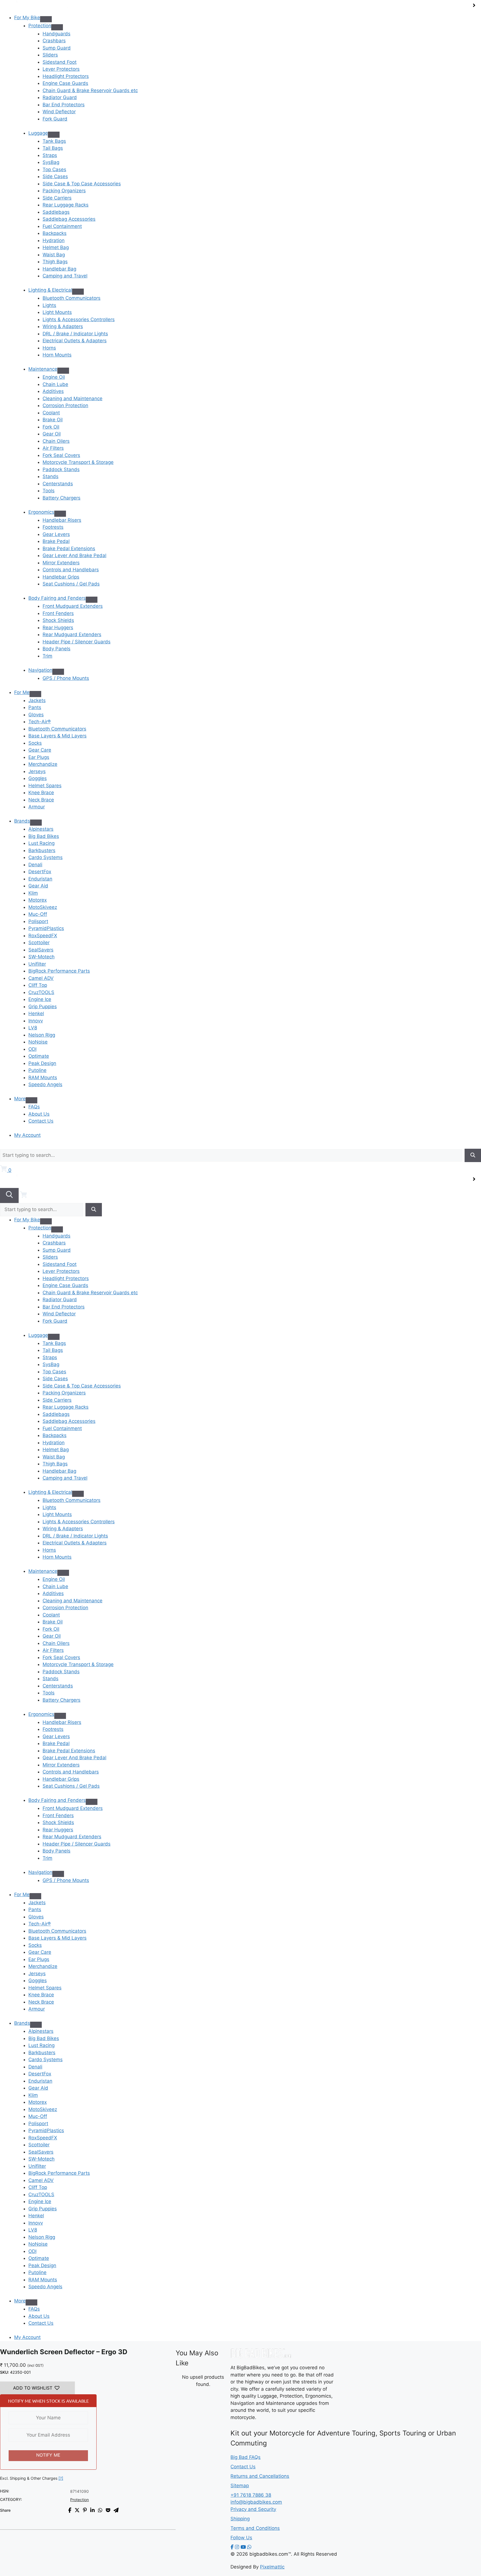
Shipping (240, 2519)
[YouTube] (243, 2547)
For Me (22, 692)
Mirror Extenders (61, 563)
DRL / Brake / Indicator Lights (75, 334)
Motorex (38, 900)
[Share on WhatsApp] (100, 2510)
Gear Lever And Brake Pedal (74, 555)
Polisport (38, 921)
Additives (53, 391)
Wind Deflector (59, 112)
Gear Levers (56, 534)
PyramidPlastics (46, 928)
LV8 (33, 1028)
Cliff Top (38, 985)
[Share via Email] (116, 2510)
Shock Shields (58, 620)
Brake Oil (53, 420)
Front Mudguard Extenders (73, 606)
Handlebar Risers (62, 520)
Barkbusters (42, 850)
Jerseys (37, 771)
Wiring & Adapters (63, 326)
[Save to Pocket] (108, 2510)
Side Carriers (57, 198)
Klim (33, 893)
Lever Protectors (61, 69)
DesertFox (40, 872)
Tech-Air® (40, 722)
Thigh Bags (55, 262)
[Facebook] (232, 2547)
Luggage (38, 133)
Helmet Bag (56, 247)
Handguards (57, 34)
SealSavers (41, 950)
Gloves (36, 715)
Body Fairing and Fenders (57, 598)
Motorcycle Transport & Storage (78, 462)
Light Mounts (57, 312)
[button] (37, 2388)
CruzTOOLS (41, 992)
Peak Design (42, 1063)
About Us (39, 1114)
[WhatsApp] (249, 2547)
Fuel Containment (62, 226)
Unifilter (37, 964)
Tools (49, 491)
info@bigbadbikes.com (256, 2502)
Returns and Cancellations (260, 2476)
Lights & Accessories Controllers (79, 319)
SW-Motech (41, 957)
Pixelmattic (272, 2567)
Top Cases (54, 169)
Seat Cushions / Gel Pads (71, 584)
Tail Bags (53, 148)
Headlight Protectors (66, 76)
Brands (22, 821)
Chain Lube (55, 384)
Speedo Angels (45, 1084)
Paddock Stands (61, 469)
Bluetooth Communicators (72, 298)
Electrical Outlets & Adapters (75, 341)
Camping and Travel (65, 276)
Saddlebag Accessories (69, 219)
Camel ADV (41, 978)
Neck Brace (41, 800)
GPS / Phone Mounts (66, 678)
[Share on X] (77, 2510)
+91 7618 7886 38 (251, 2495)
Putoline (37, 1070)
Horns (49, 348)
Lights (49, 305)
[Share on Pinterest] (85, 2510)
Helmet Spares (45, 786)
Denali (35, 865)
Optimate (39, 1056)
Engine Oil (54, 377)
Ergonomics (41, 512)
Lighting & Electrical (50, 290)
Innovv (36, 1021)
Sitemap (240, 2486)
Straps (50, 155)
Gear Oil (52, 434)
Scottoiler (39, 943)
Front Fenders (58, 613)
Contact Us (41, 1121)
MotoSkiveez (43, 907)
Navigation (40, 670)
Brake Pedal (56, 541)
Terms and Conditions (255, 2528)
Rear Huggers (58, 628)
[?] (61, 2478)
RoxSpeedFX (43, 936)
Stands (51, 476)
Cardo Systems (46, 857)
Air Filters (53, 448)
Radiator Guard (60, 97)
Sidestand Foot (60, 62)
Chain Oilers (56, 441)
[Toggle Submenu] (57, 27)
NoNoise (38, 1042)
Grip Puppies (43, 1007)
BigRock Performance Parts (59, 971)
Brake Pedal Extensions (69, 548)
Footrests (53, 527)
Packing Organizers (64, 191)
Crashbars (54, 41)
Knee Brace (41, 793)
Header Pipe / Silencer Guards (77, 642)
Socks (35, 743)
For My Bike (27, 18)
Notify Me (48, 2455)
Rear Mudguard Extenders (72, 634)
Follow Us (241, 2538)
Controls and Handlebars (71, 570)
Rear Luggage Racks (66, 205)
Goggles (38, 778)
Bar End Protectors (64, 105)
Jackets (37, 700)
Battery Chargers (62, 498)
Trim (47, 656)
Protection (40, 26)
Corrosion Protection (65, 405)
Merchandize (43, 764)
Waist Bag (54, 255)
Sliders (50, 55)
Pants (35, 707)
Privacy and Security (253, 2509)
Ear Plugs (39, 757)
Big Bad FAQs (246, 2457)
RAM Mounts (43, 1077)
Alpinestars (41, 829)
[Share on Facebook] (70, 2510)
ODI (32, 1049)
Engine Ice (40, 999)
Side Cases (55, 176)
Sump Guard (57, 48)
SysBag (51, 162)
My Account (27, 1135)
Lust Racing (41, 843)
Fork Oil (51, 427)
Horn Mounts (57, 355)
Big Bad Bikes (44, 836)
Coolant (51, 413)
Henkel (36, 1013)
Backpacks (55, 233)
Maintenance (43, 369)
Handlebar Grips (61, 577)
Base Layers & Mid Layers (57, 736)
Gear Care (40, 750)
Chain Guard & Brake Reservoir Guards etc (90, 90)
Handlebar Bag (59, 269)
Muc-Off (38, 914)
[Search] (473, 1155)
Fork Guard (55, 119)
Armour (37, 807)
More (20, 1099)
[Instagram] (237, 2547)
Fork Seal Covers (61, 455)
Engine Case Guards (65, 83)
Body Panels (57, 649)
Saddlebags (56, 212)
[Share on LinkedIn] (92, 2510)
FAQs (34, 1107)
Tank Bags (54, 141)
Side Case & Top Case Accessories (82, 184)
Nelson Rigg (42, 1035)
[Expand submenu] (46, 19)
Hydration (54, 240)
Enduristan (40, 879)
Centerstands (58, 484)
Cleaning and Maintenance (73, 398)
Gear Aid (38, 886)
